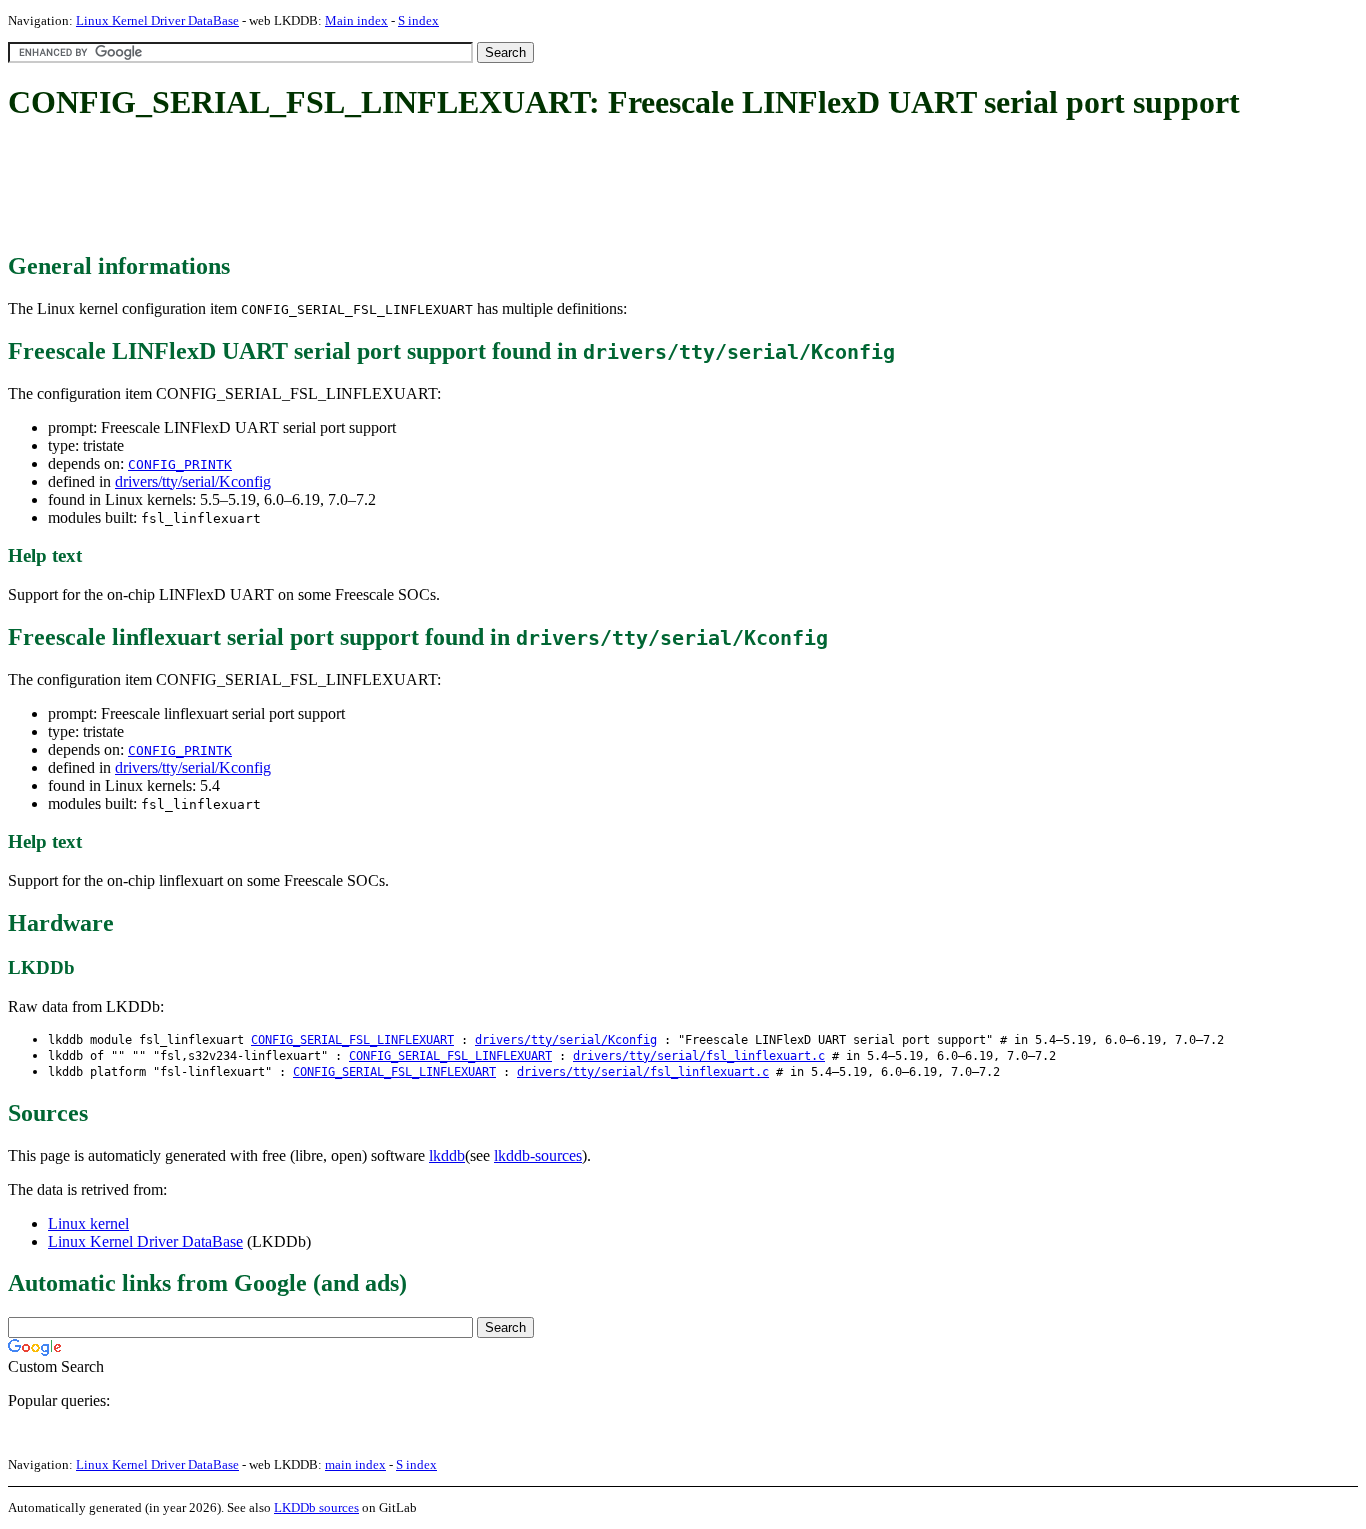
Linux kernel (88, 1223)
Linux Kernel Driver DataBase (157, 20)
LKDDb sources (316, 1507)
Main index (356, 20)
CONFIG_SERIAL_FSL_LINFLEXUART (352, 1040)
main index (355, 1464)
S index (418, 20)
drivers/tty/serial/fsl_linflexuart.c (699, 1056)
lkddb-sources (538, 1155)
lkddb (447, 1155)
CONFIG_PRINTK (180, 464)
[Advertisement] (372, 188)
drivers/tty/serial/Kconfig (193, 481)
